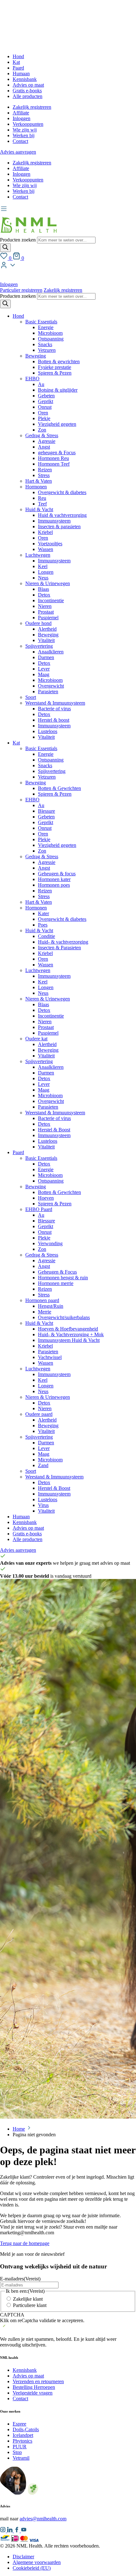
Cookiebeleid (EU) (32, 2568)
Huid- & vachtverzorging (63, 942)
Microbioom (50, 333)
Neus (43, 578)
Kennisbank (25, 79)
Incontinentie (51, 600)
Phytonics (22, 2441)
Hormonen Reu (53, 458)
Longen (46, 572)
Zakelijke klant (28, 2299)
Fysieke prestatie (55, 367)
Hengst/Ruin (51, 1306)
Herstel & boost (54, 720)
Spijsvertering (39, 646)
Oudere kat (36, 1039)
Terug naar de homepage (25, 2243)
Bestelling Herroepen (34, 2387)
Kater (43, 913)
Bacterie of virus (54, 709)
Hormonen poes (54, 885)
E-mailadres (20, 2279)
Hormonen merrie (56, 1283)
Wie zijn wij (25, 130)
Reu (42, 498)
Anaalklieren (51, 652)
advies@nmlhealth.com (43, 2519)
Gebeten (46, 396)
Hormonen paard (42, 1300)
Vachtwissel (50, 1357)
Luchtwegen (38, 555)
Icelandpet (23, 2435)
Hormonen (36, 487)
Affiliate (21, 113)
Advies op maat (28, 85)
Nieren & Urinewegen (48, 583)
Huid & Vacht (39, 509)
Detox (44, 595)
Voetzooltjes (50, 544)
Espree (19, 2424)
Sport (31, 697)
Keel (43, 566)
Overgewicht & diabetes (62, 492)
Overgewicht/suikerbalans (64, 1317)
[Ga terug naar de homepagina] (28, 234)
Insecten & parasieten (59, 526)
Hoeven (46, 1198)
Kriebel (45, 532)
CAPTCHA (12, 2315)
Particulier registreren (21, 290)
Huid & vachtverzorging (62, 515)
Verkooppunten (28, 124)
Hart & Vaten (39, 481)
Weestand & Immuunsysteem (54, 1477)
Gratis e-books (27, 91)
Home (19, 2129)
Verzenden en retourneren (38, 2381)
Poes (43, 925)
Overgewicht (51, 686)
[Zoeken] (5, 248)
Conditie (46, 936)
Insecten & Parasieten (59, 948)
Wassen (46, 549)
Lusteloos (48, 731)
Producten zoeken (19, 240)
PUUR (20, 2447)
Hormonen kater (54, 879)
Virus (43, 1505)
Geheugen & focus (57, 874)
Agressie (47, 441)
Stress (44, 475)
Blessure (46, 811)
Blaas (43, 589)
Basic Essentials (41, 322)
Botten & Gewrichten (59, 788)
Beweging (36, 356)
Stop (17, 2452)
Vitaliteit (46, 640)
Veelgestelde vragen (33, 2393)
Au (41, 384)
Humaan (21, 73)
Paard (18, 68)
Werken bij (24, 135)
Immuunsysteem (54, 521)
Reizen (45, 470)
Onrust (45, 407)
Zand (43, 1465)
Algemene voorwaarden (37, 2562)
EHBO (32, 379)
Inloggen (22, 118)
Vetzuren (47, 350)
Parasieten (48, 691)
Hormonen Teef (54, 464)
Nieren (45, 606)
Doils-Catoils (26, 2429)
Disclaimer (23, 2557)
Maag (44, 674)
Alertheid (47, 629)
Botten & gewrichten (59, 361)
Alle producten (28, 96)
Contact (20, 141)
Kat (16, 62)
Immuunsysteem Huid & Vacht (69, 1340)
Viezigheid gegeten (57, 424)
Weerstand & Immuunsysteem (55, 703)
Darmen (46, 657)
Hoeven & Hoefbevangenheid (68, 1329)
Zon (42, 430)
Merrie (45, 1312)
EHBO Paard (39, 1209)
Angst (44, 447)
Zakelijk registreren (32, 107)
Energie (46, 327)
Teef (42, 504)
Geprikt (46, 401)
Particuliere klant (30, 2305)
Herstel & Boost (54, 1130)
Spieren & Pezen (55, 373)
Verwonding (50, 1243)
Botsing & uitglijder (58, 390)
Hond (18, 56)
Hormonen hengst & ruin (63, 1278)
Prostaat (46, 612)
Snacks (45, 344)
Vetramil (21, 2458)
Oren (43, 413)
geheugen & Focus (57, 453)
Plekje (44, 418)
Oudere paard (39, 1414)
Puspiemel (48, 618)
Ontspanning (51, 339)
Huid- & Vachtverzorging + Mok (71, 1334)
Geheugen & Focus (57, 1272)
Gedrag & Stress (42, 435)
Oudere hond (38, 623)
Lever (44, 669)
